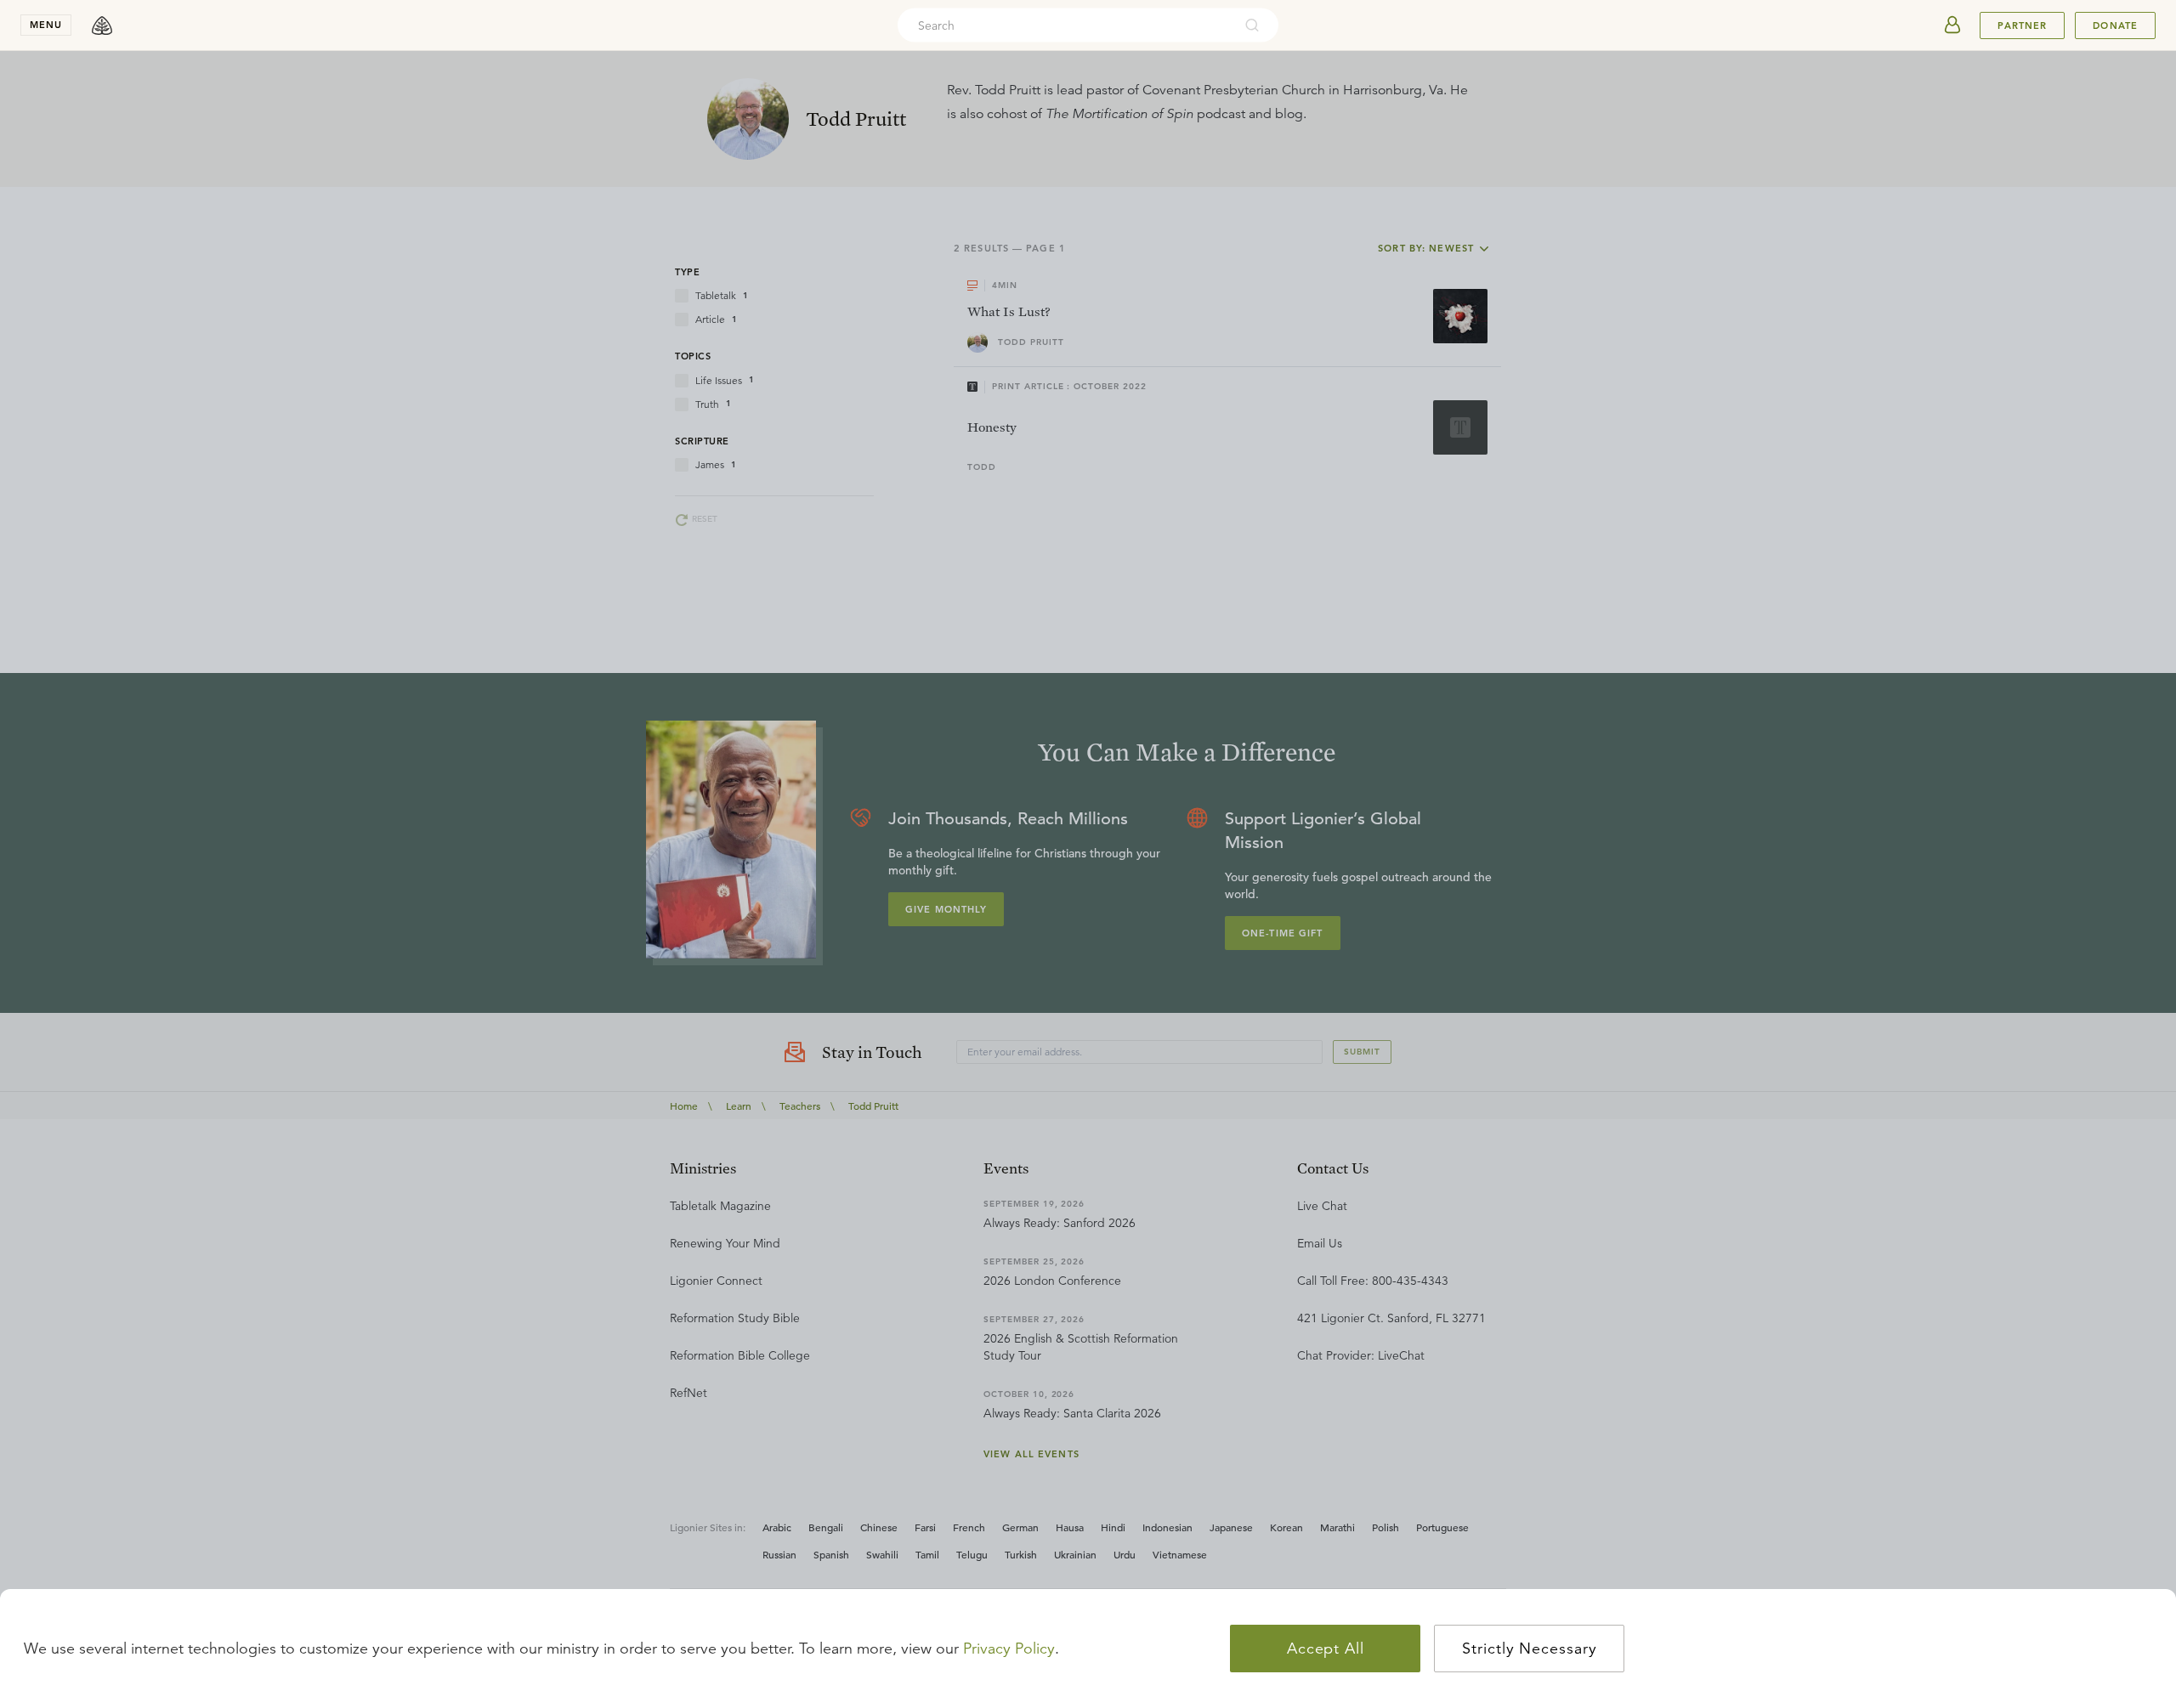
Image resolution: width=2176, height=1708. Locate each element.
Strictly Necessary (1529, 1649)
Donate (2115, 25)
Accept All (1326, 1649)
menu (46, 25)
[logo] (102, 25)
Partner (2022, 25)
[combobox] (1065, 25)
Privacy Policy (1009, 1649)
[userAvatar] (1952, 25)
